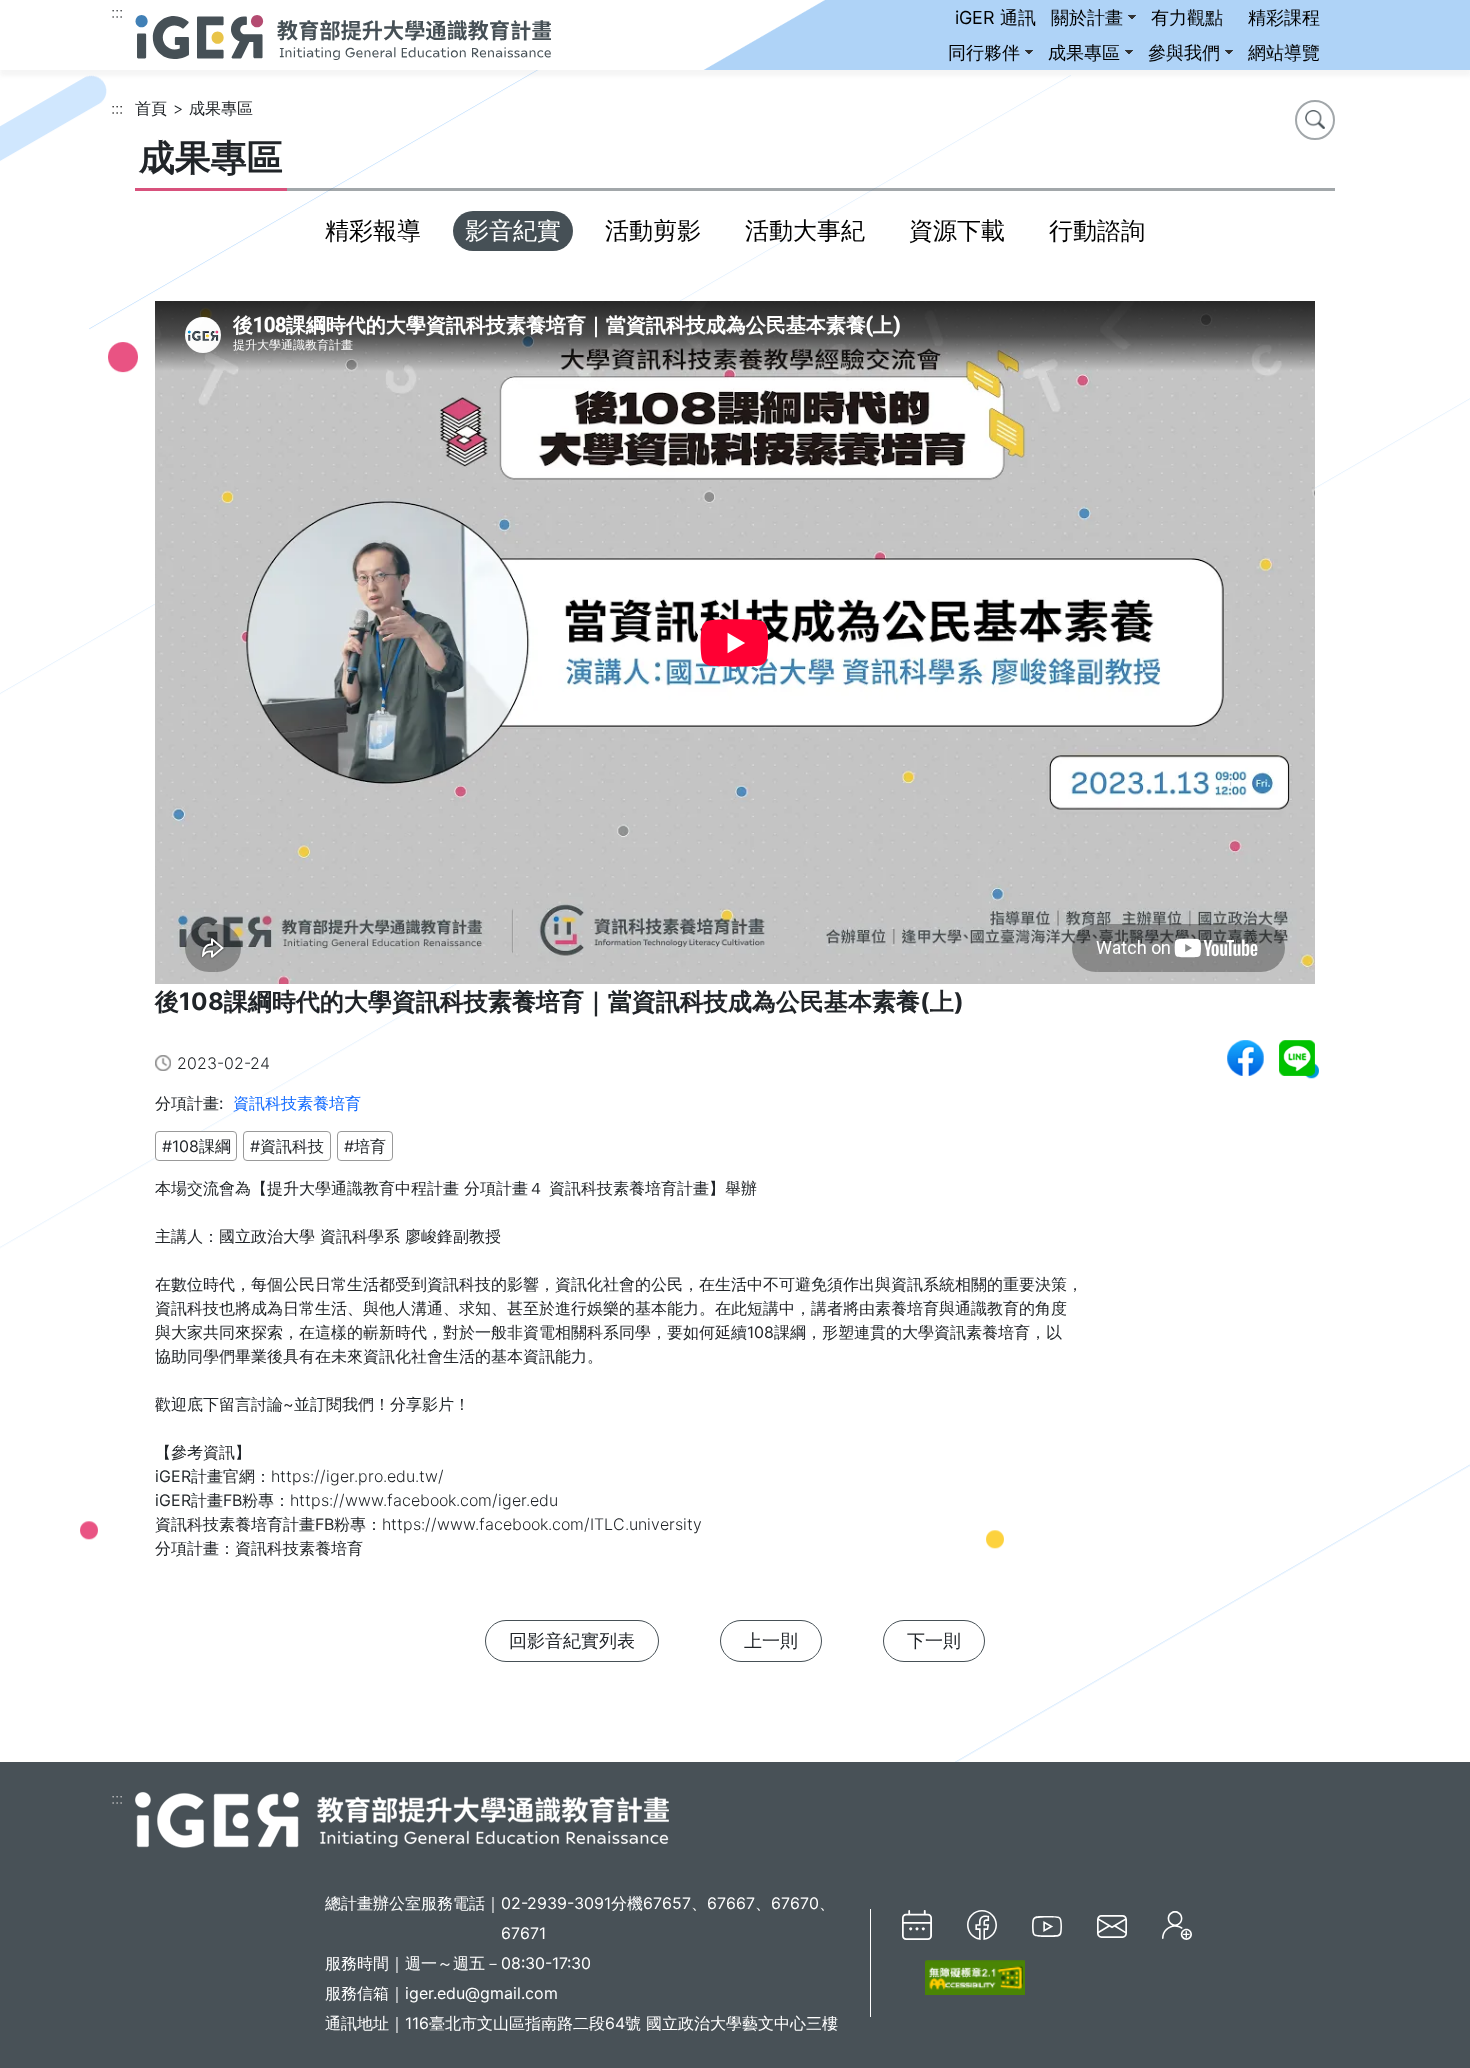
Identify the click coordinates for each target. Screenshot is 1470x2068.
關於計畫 (1087, 17)
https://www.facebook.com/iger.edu (426, 1500)
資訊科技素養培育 (297, 1103)
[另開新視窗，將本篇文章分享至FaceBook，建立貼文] (1245, 1058)
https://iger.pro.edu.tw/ (357, 1476)
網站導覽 (1284, 52)
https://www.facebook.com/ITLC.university (542, 1524)
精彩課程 (1284, 17)
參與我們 (1184, 52)
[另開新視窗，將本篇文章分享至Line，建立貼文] (1297, 1058)
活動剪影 (653, 230)
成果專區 (1084, 52)
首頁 (151, 108)
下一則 (934, 1640)
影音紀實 (513, 230)
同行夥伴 (984, 52)
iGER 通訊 (995, 17)
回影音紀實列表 (572, 1640)
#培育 (365, 1146)
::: (117, 12)
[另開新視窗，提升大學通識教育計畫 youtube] (1047, 1925)
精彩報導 (373, 230)
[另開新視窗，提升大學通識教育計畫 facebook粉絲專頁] (982, 1925)
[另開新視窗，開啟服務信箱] (1112, 1925)
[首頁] (343, 34)
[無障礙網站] (963, 1977)
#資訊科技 (287, 1146)
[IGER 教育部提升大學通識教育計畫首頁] (402, 1818)
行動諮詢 (1097, 230)
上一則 (771, 1640)
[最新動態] (917, 1925)
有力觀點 (1187, 17)
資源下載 (957, 230)
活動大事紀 (805, 230)
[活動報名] (1177, 1925)
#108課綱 (196, 1146)
